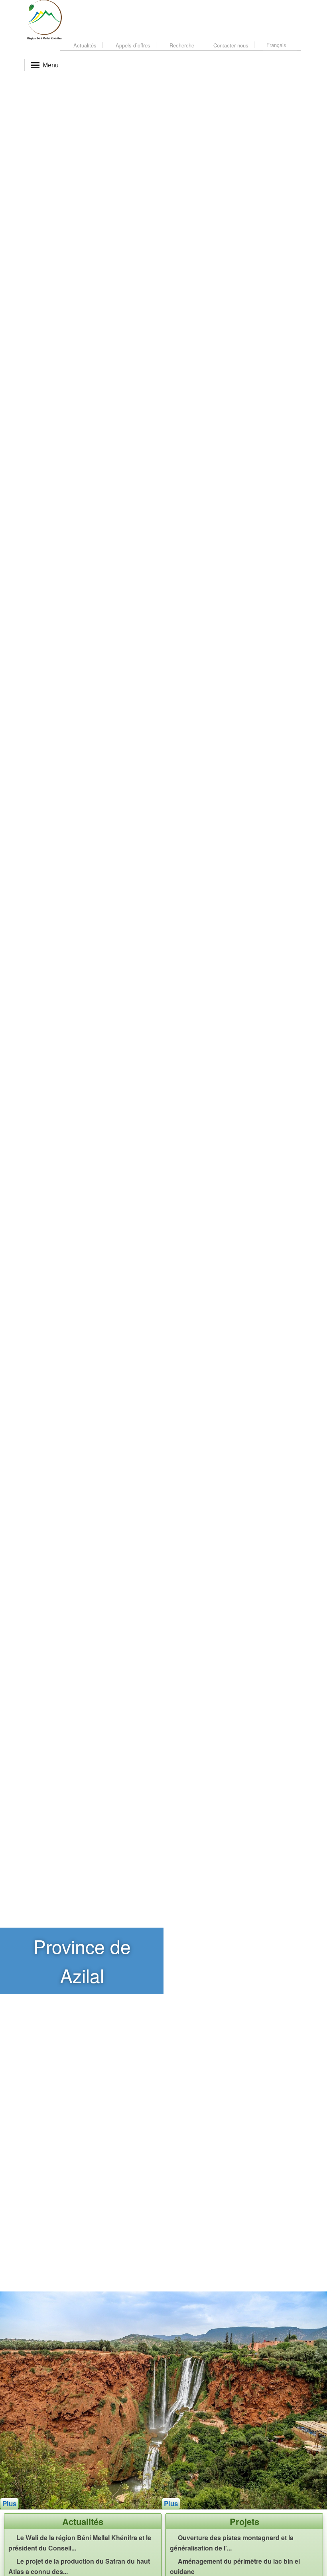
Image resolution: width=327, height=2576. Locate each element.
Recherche (181, 45)
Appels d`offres (132, 45)
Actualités (84, 45)
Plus (9, 2525)
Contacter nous (230, 45)
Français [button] (277, 45)
